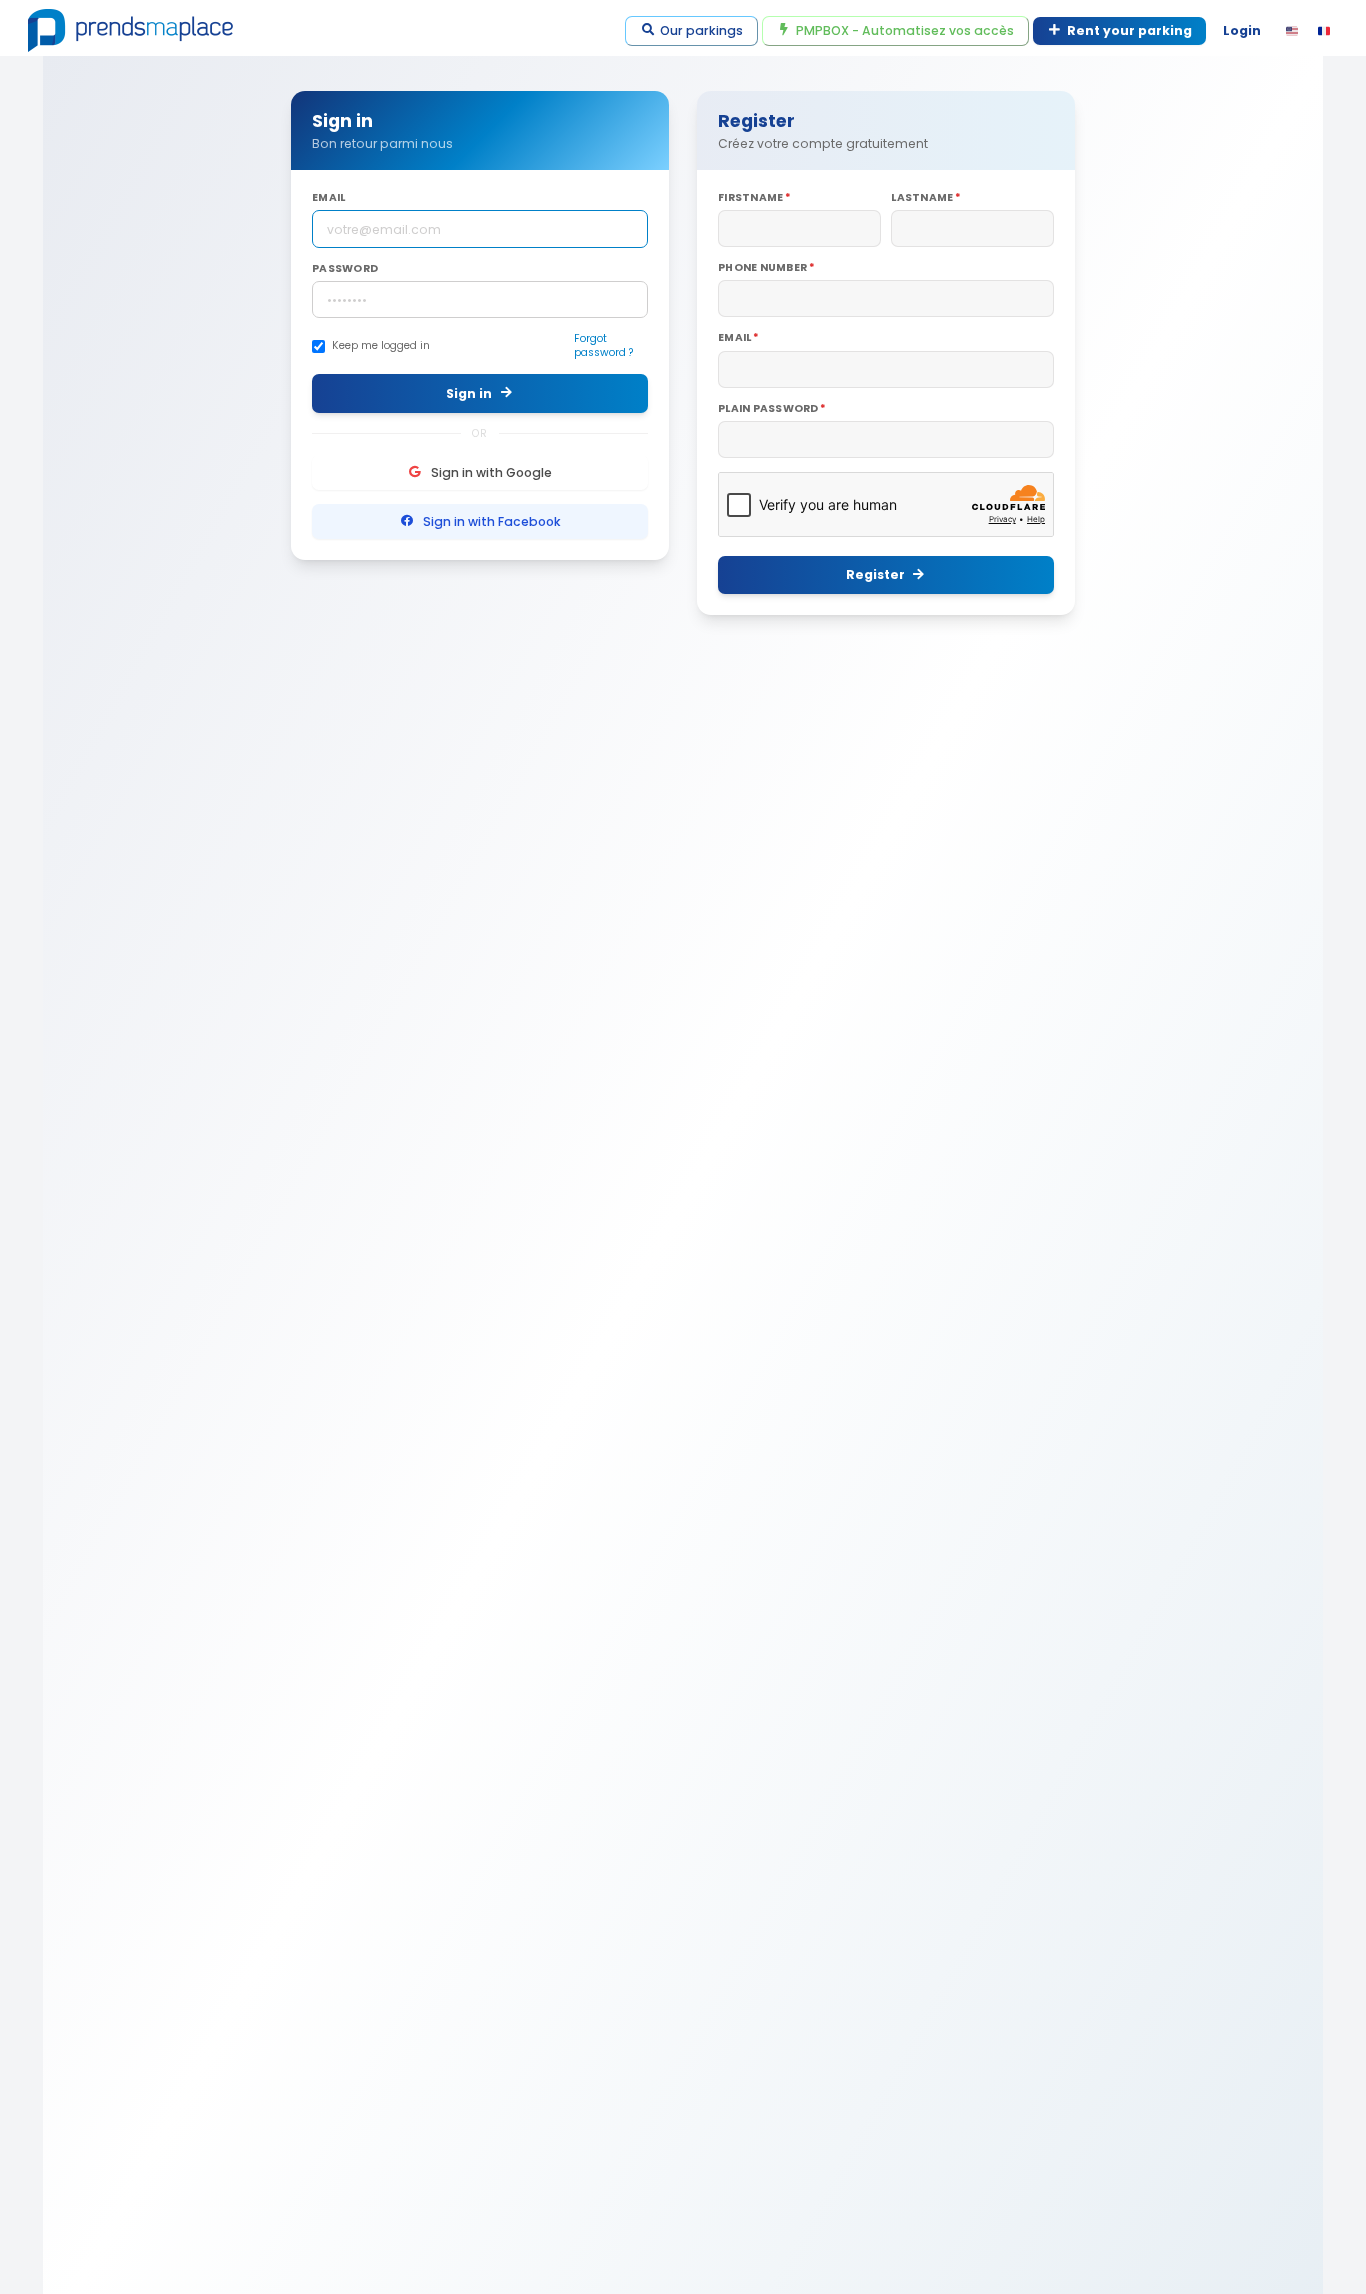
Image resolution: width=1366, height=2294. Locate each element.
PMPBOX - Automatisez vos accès (905, 30)
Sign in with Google (491, 472)
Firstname (750, 198)
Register (875, 574)
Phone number (762, 268)
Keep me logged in (381, 346)
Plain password (768, 409)
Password (345, 269)
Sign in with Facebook (492, 521)
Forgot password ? (603, 346)
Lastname (922, 198)
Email (328, 198)
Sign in (469, 393)
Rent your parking (1129, 30)
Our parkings (701, 30)
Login (1242, 30)
